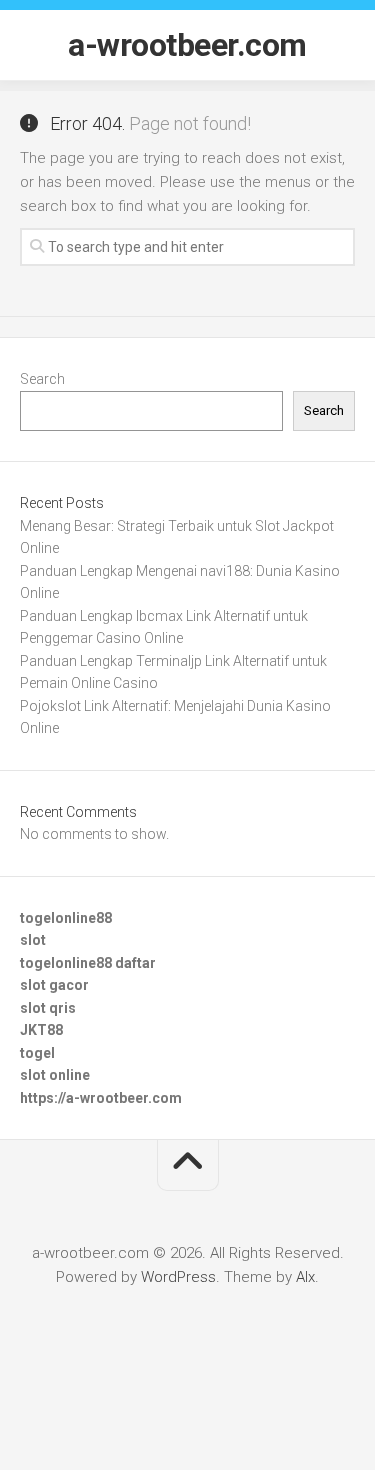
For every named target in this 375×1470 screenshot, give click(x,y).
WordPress (178, 1277)
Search (42, 379)
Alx (305, 1277)
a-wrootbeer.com (187, 45)
